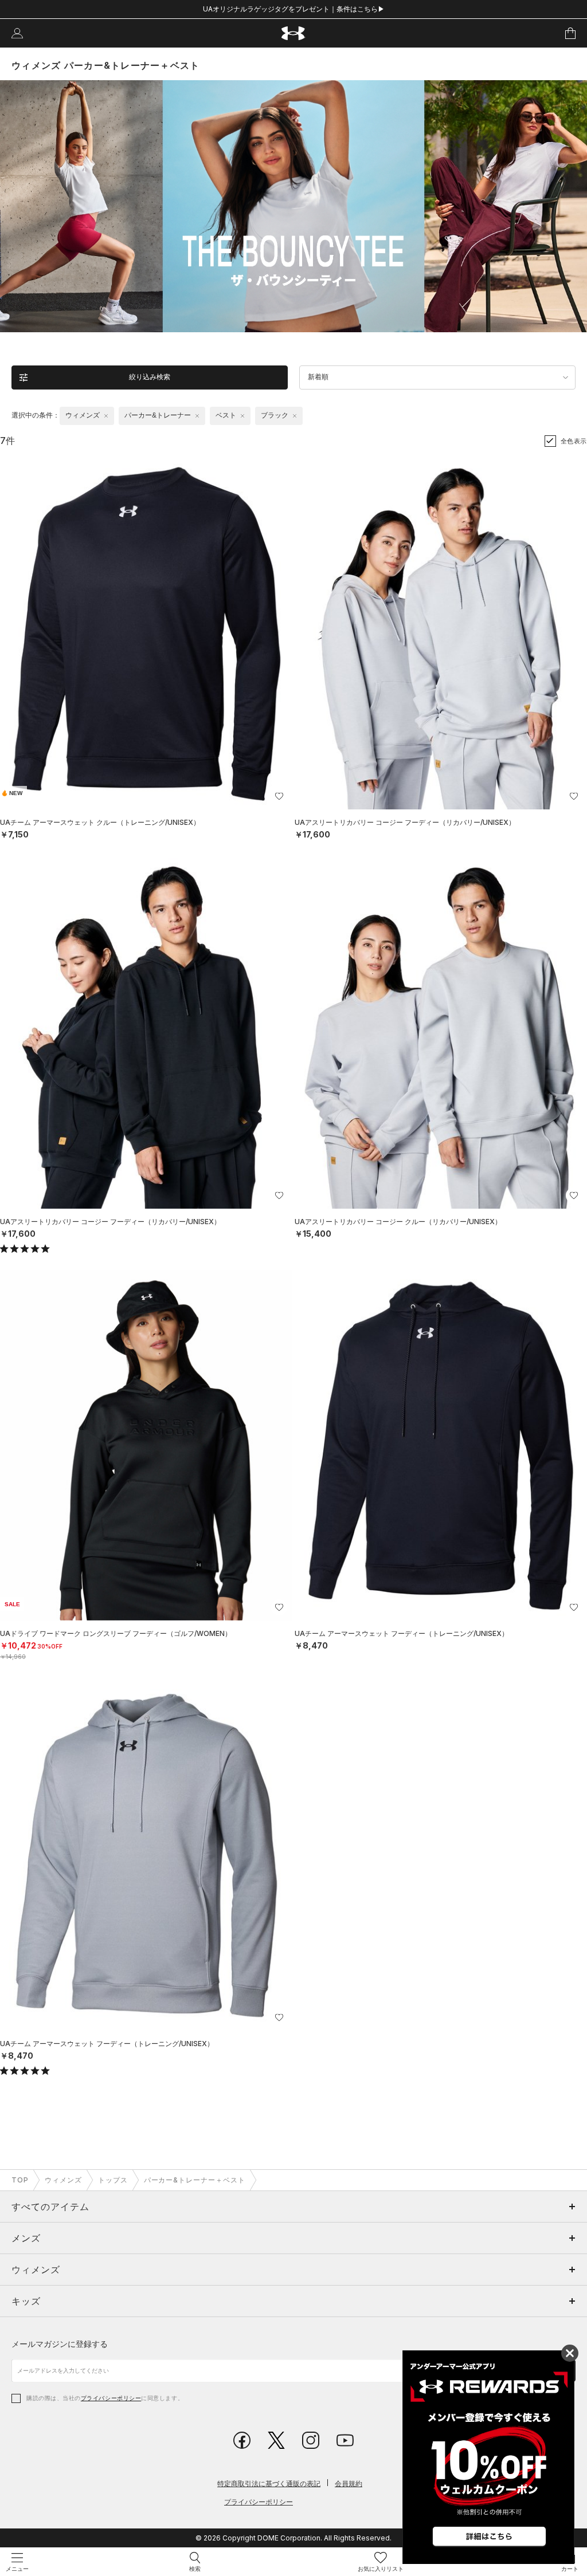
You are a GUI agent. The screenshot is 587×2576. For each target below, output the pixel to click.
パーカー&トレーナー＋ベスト (195, 2180)
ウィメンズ (63, 2180)
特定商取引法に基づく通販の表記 (269, 2483)
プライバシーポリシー (111, 2398)
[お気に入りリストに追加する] (279, 796)
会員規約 (349, 2483)
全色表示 (574, 441)
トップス (113, 2180)
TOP (20, 2180)
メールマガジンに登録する (60, 2344)
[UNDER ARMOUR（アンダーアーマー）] (294, 34)
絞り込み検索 (150, 377)
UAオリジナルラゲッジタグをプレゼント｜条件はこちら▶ (294, 9)
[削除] (106, 416)
